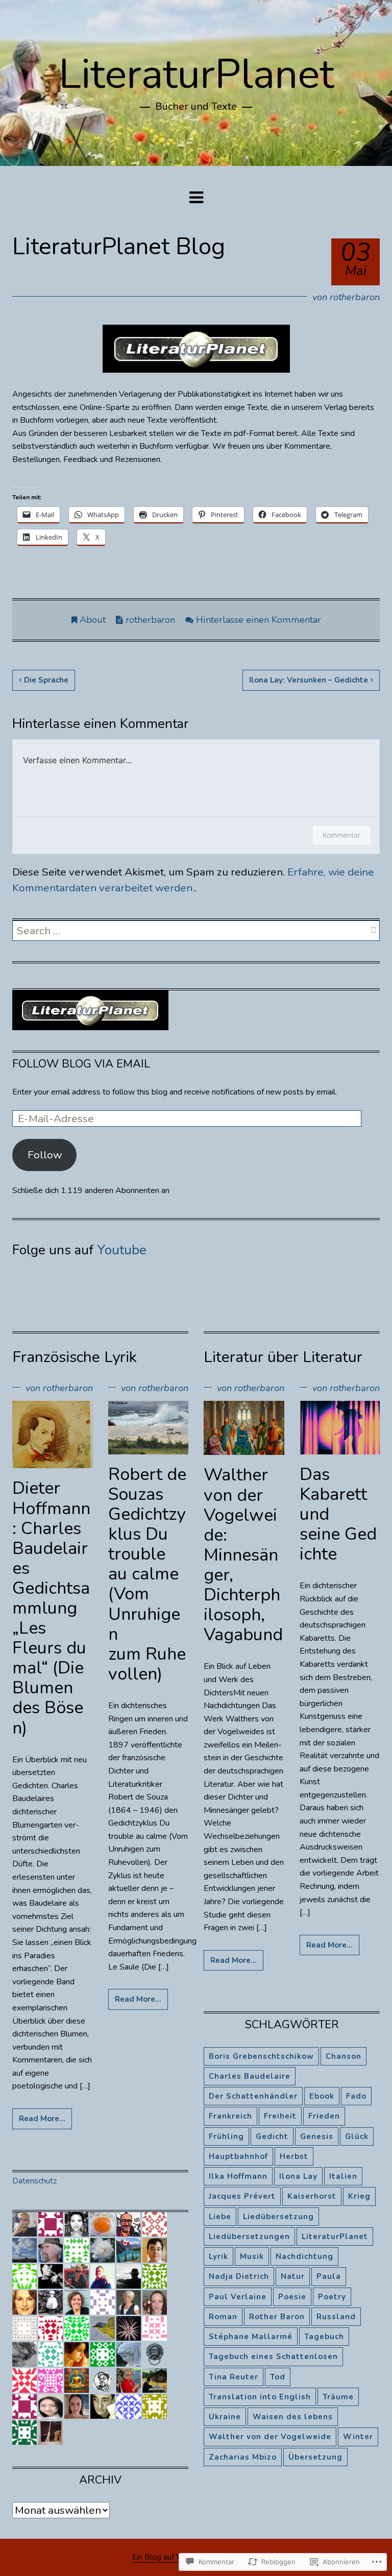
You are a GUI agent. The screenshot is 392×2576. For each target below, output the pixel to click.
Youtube (122, 1250)
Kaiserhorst (312, 2196)
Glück (357, 2136)
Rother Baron (277, 2317)
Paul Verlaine (238, 2297)
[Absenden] (373, 931)
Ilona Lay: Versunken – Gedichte (309, 680)
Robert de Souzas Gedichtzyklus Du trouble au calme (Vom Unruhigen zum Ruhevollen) (147, 1574)
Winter (358, 2437)
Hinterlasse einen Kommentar (259, 620)
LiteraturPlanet (196, 74)
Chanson (344, 2056)
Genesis (317, 2136)
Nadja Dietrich (239, 2276)
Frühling (226, 2136)
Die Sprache (46, 680)
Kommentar (341, 835)
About (93, 620)
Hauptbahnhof (238, 2156)
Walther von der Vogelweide (270, 2437)
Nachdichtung (304, 2256)
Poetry (332, 2297)
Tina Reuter (234, 2377)
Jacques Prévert (242, 2196)
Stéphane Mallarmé (251, 2337)
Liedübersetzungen (249, 2237)
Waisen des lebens (293, 2417)
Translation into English (260, 2397)
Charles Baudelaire (250, 2076)
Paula (329, 2276)
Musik (252, 2256)
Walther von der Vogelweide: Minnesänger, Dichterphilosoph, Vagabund (243, 1555)
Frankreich (230, 2116)
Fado (356, 2096)
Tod (278, 2377)
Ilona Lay (298, 2176)
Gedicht (272, 2136)
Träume (338, 2397)
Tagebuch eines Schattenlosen (273, 2356)
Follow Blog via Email (81, 1064)
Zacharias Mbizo (243, 2457)
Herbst (294, 2156)
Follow (45, 1155)
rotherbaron (355, 297)
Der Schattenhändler (253, 2096)
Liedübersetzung (278, 2217)
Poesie (292, 2297)
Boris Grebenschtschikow (261, 2056)
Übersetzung (315, 2457)
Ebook (322, 2096)
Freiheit (280, 2116)
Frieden (324, 2116)
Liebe (220, 2217)
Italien (343, 2176)
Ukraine (225, 2417)
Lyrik (218, 2256)
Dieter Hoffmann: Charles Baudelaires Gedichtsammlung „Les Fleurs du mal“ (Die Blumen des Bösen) (51, 1608)
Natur (293, 2276)
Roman (223, 2317)
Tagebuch (324, 2337)
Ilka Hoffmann (238, 2176)
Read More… (42, 2119)
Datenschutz (34, 2181)
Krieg (359, 2196)
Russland (336, 2317)
